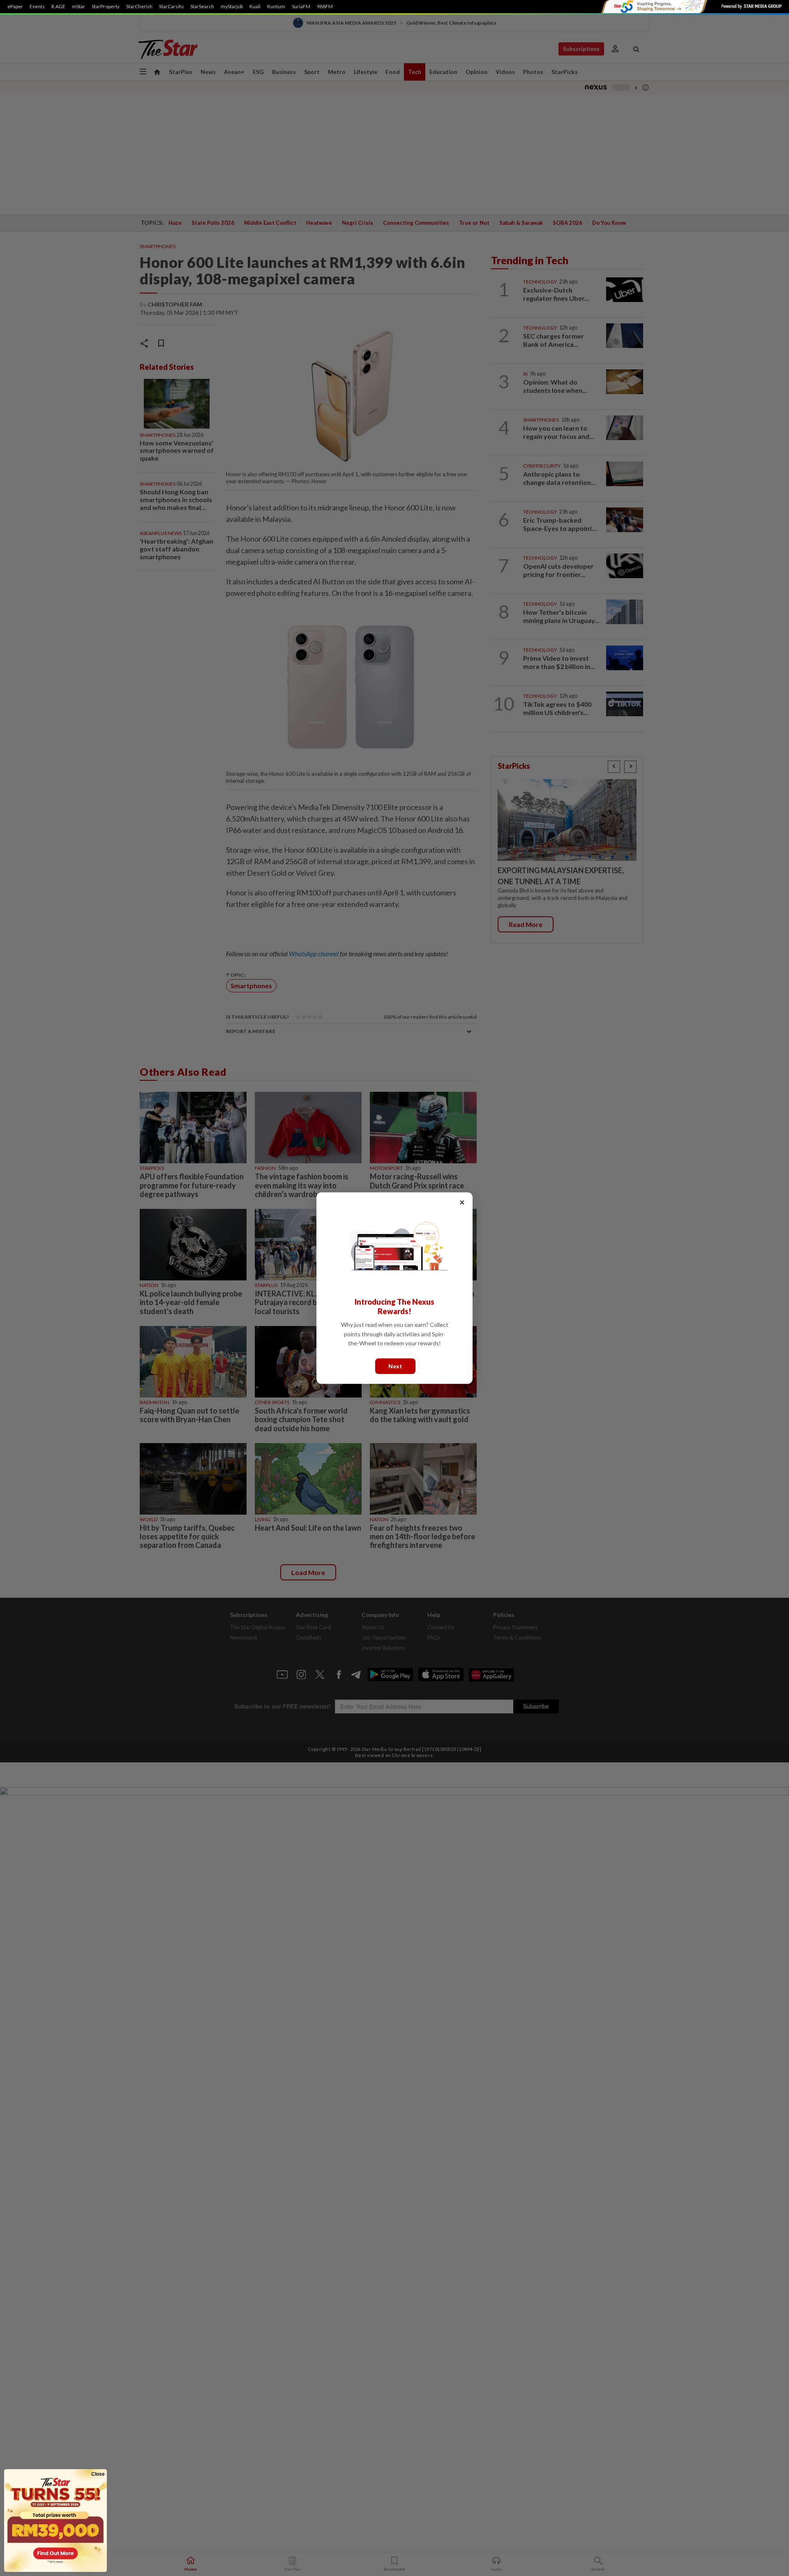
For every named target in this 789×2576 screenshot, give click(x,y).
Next (395, 1366)
